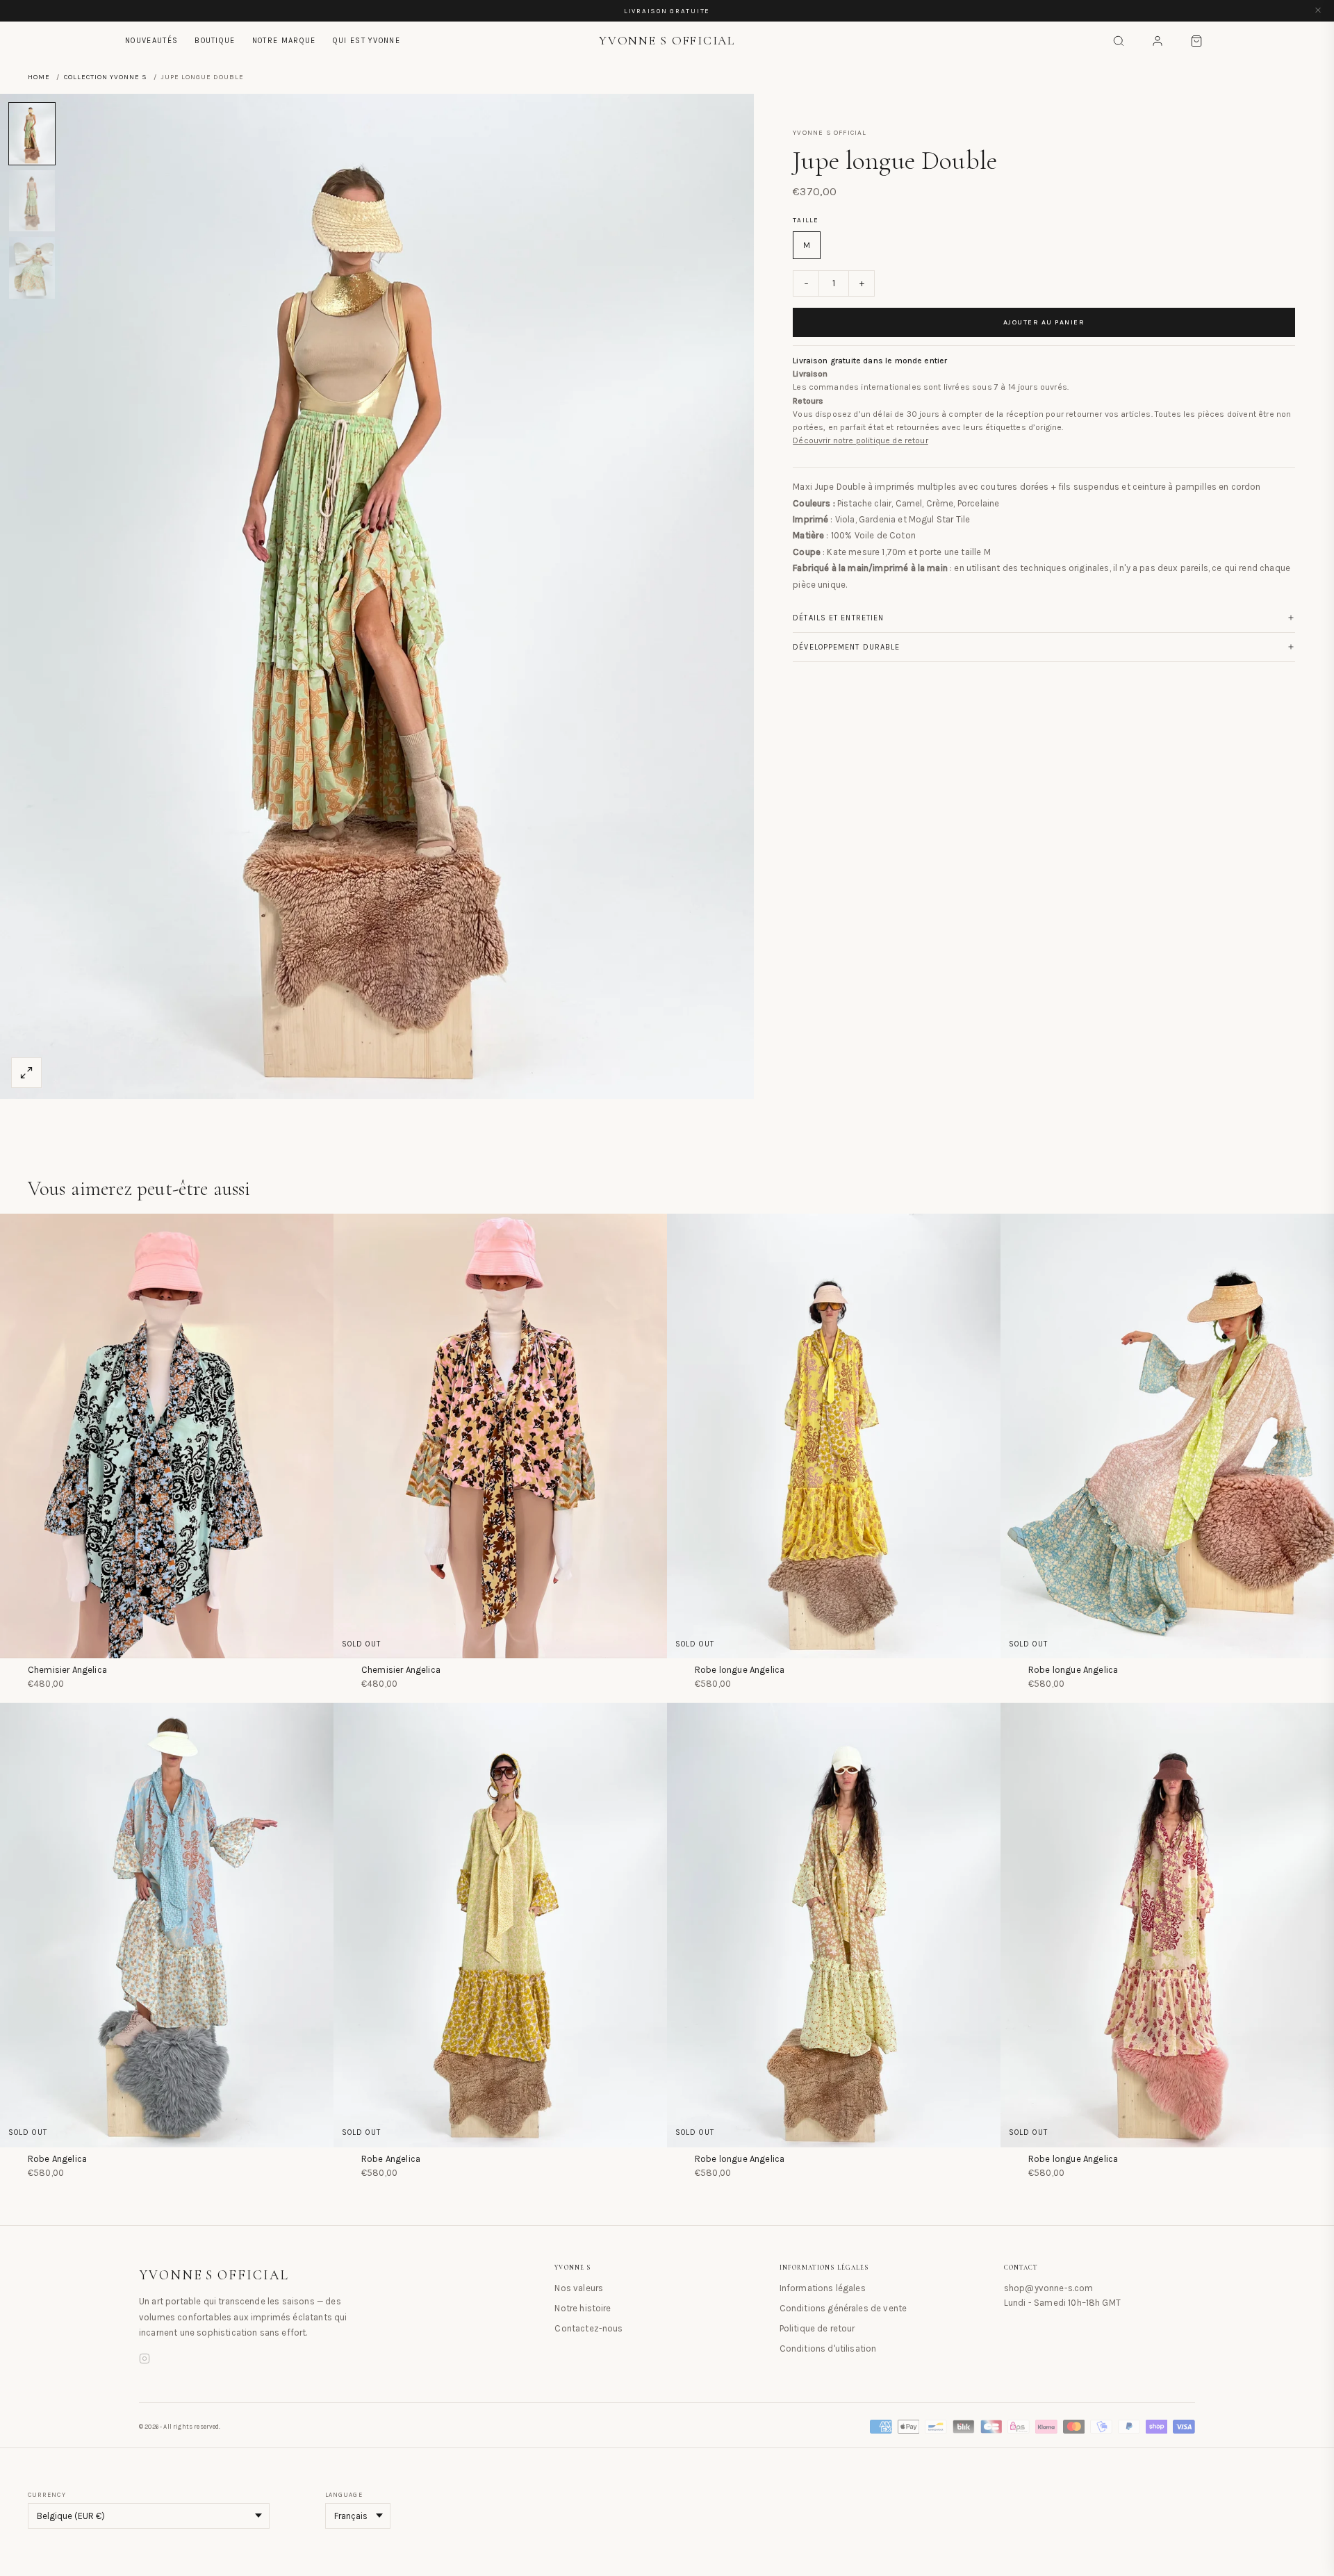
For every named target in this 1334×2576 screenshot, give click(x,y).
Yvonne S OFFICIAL (214, 2275)
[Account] (1158, 41)
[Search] (1119, 41)
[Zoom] (26, 1073)
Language (344, 2495)
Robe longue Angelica (740, 1670)
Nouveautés (151, 41)
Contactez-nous (588, 2328)
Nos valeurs (579, 2288)
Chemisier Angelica (67, 1670)
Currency (47, 2495)
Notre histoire (583, 2308)
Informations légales (823, 2288)
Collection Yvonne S (106, 77)
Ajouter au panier (1044, 322)
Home (39, 77)
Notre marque (284, 41)
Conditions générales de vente (843, 2308)
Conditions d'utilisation (828, 2348)
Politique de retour (817, 2328)
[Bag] (1196, 41)
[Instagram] (145, 2361)
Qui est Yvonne (367, 41)
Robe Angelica (57, 2159)
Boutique (215, 41)
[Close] (1318, 11)
